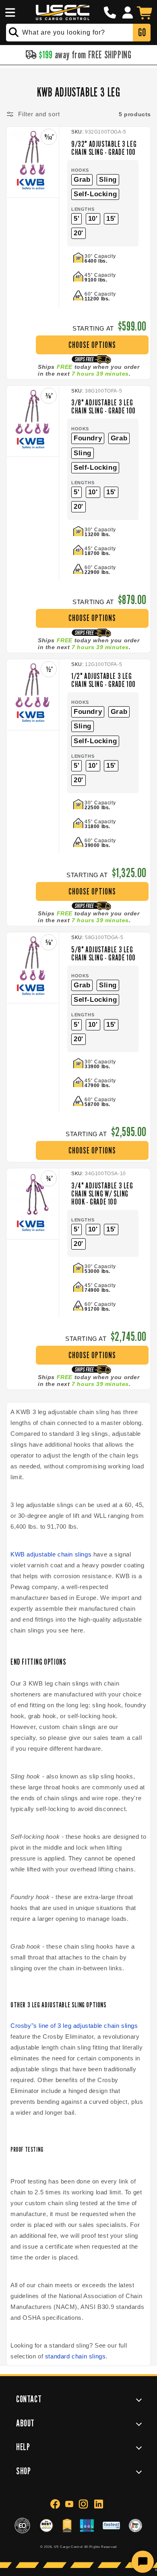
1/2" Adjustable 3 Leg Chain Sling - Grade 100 (103, 680)
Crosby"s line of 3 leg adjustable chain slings (74, 2026)
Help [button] (23, 2447)
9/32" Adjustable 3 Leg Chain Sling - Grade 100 (104, 148)
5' (76, 219)
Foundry (88, 438)
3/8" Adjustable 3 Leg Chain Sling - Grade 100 (103, 407)
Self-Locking (95, 194)
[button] (9, 12)
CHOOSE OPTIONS (92, 345)
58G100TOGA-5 (104, 937)
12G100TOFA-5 (103, 664)
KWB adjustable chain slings (51, 1554)
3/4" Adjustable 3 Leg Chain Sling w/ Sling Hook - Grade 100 (102, 1194)
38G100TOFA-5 (103, 391)
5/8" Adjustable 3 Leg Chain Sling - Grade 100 (103, 954)
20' (78, 233)
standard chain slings (75, 2356)
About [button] (25, 2423)
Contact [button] (29, 2399)
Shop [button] (23, 2471)
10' (93, 219)
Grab (82, 180)
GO (142, 32)
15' (111, 219)
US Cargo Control (68, 2547)
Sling (108, 180)
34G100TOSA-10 (105, 1174)
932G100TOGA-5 (106, 132)
